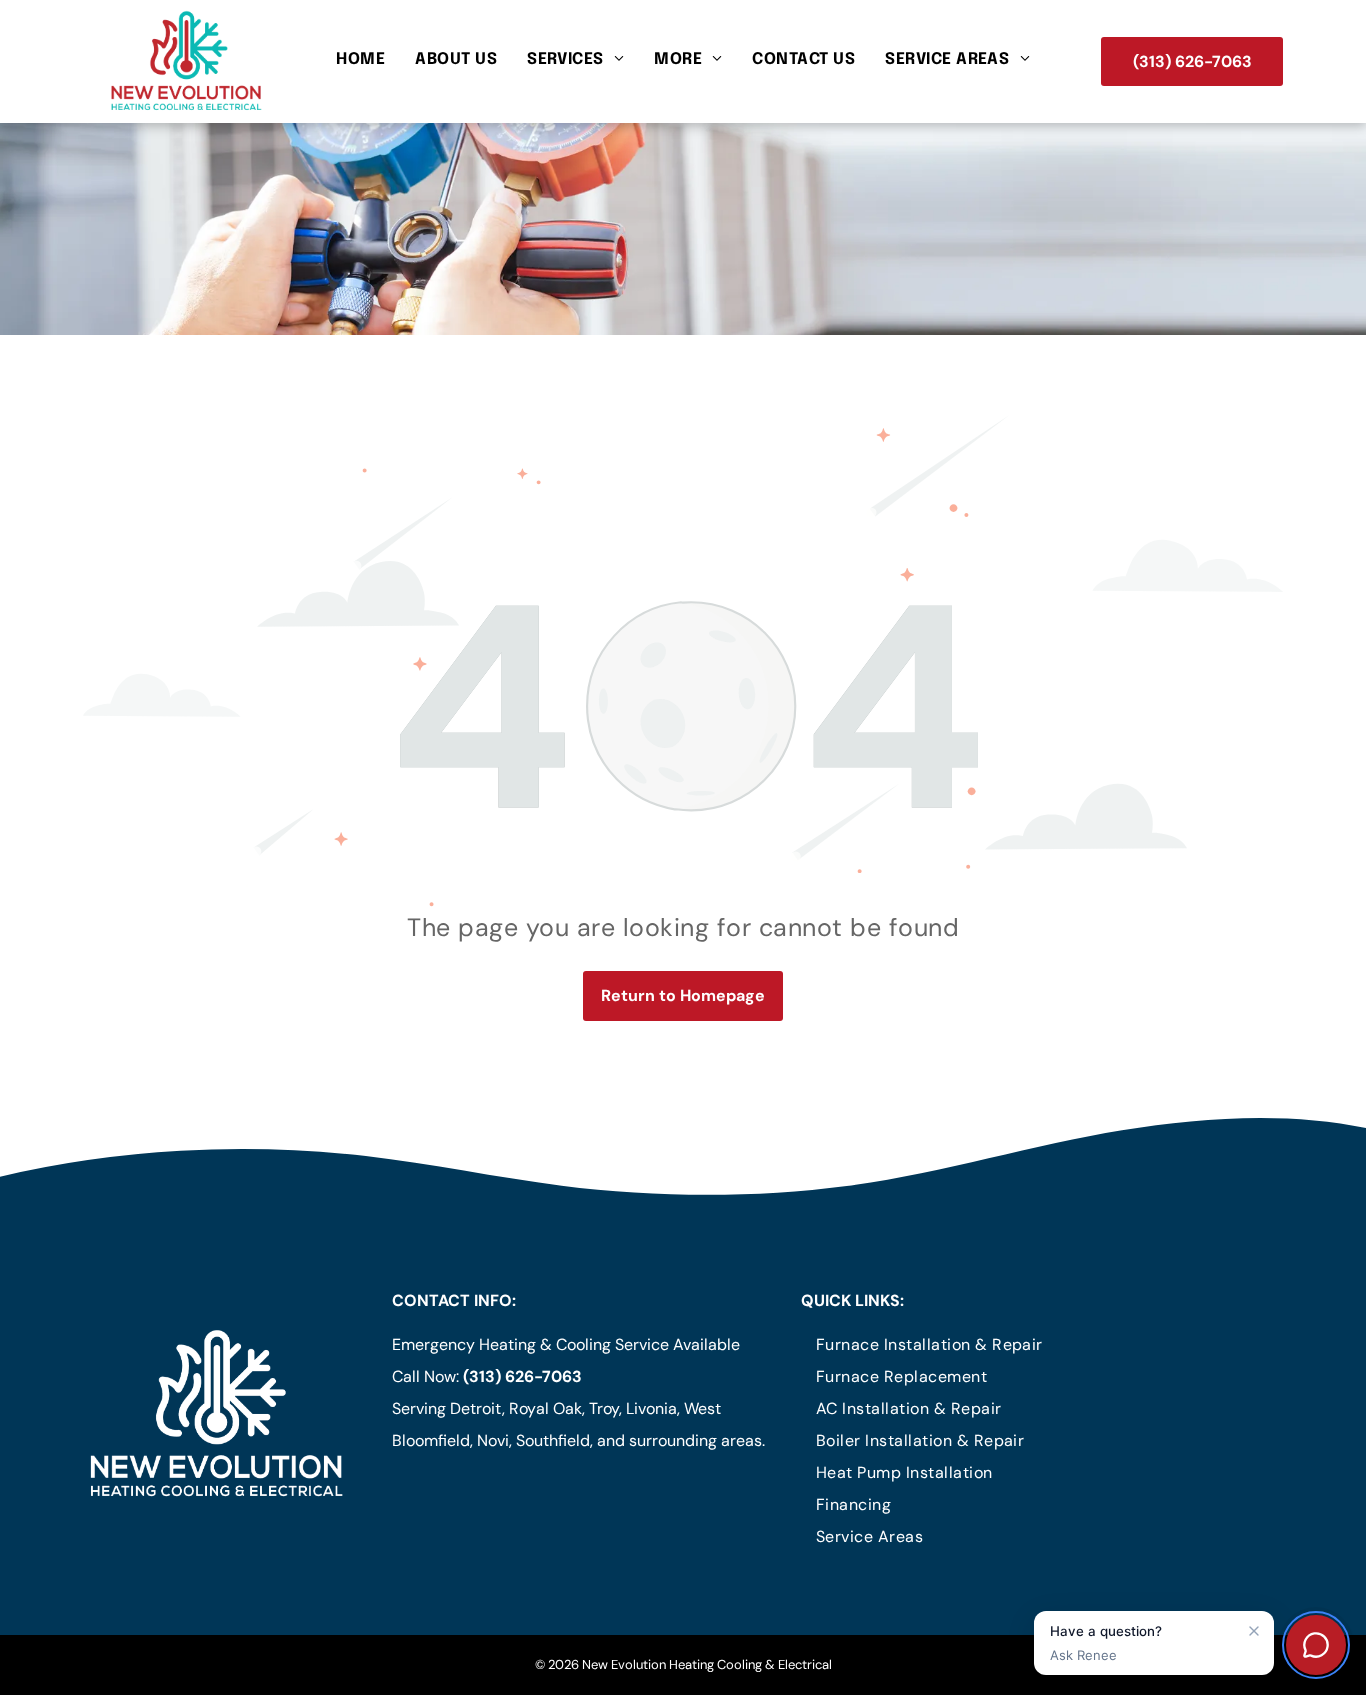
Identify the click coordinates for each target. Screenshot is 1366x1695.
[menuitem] (360, 60)
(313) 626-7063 (522, 1376)
